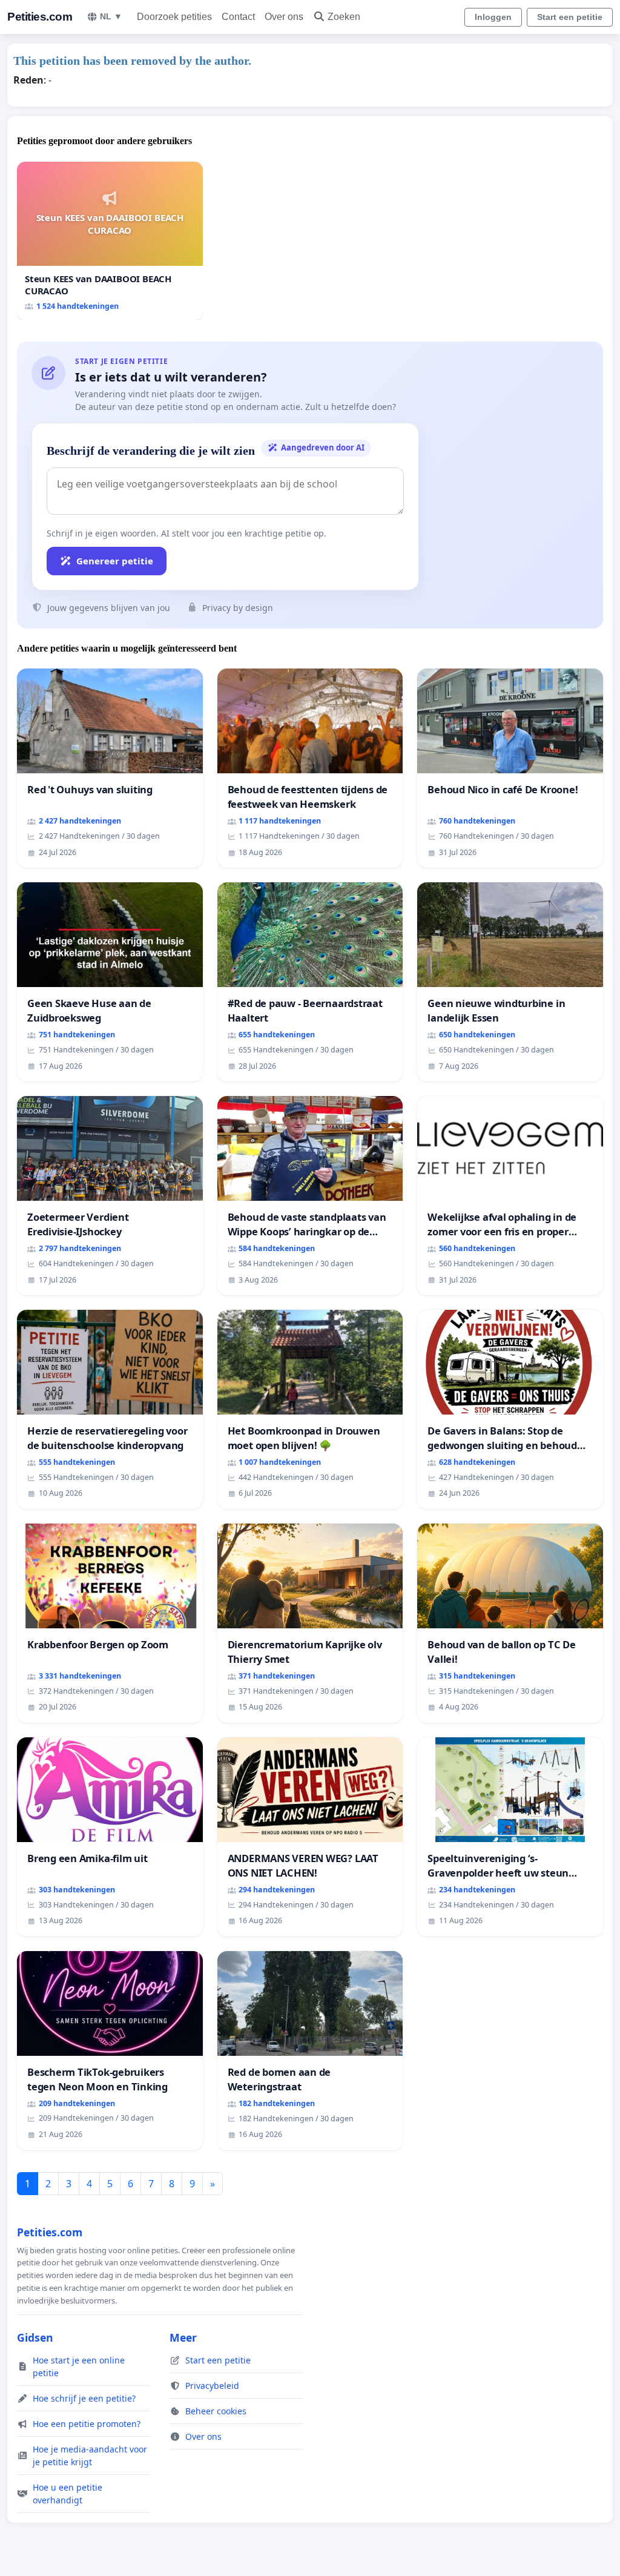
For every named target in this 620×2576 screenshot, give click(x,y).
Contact (238, 17)
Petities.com (40, 17)
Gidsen (35, 2337)
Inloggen (493, 17)
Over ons (284, 17)
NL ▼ (111, 16)
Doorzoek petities (174, 17)
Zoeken (344, 17)
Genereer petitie (115, 561)
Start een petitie (570, 17)
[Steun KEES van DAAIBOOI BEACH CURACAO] (110, 241)
